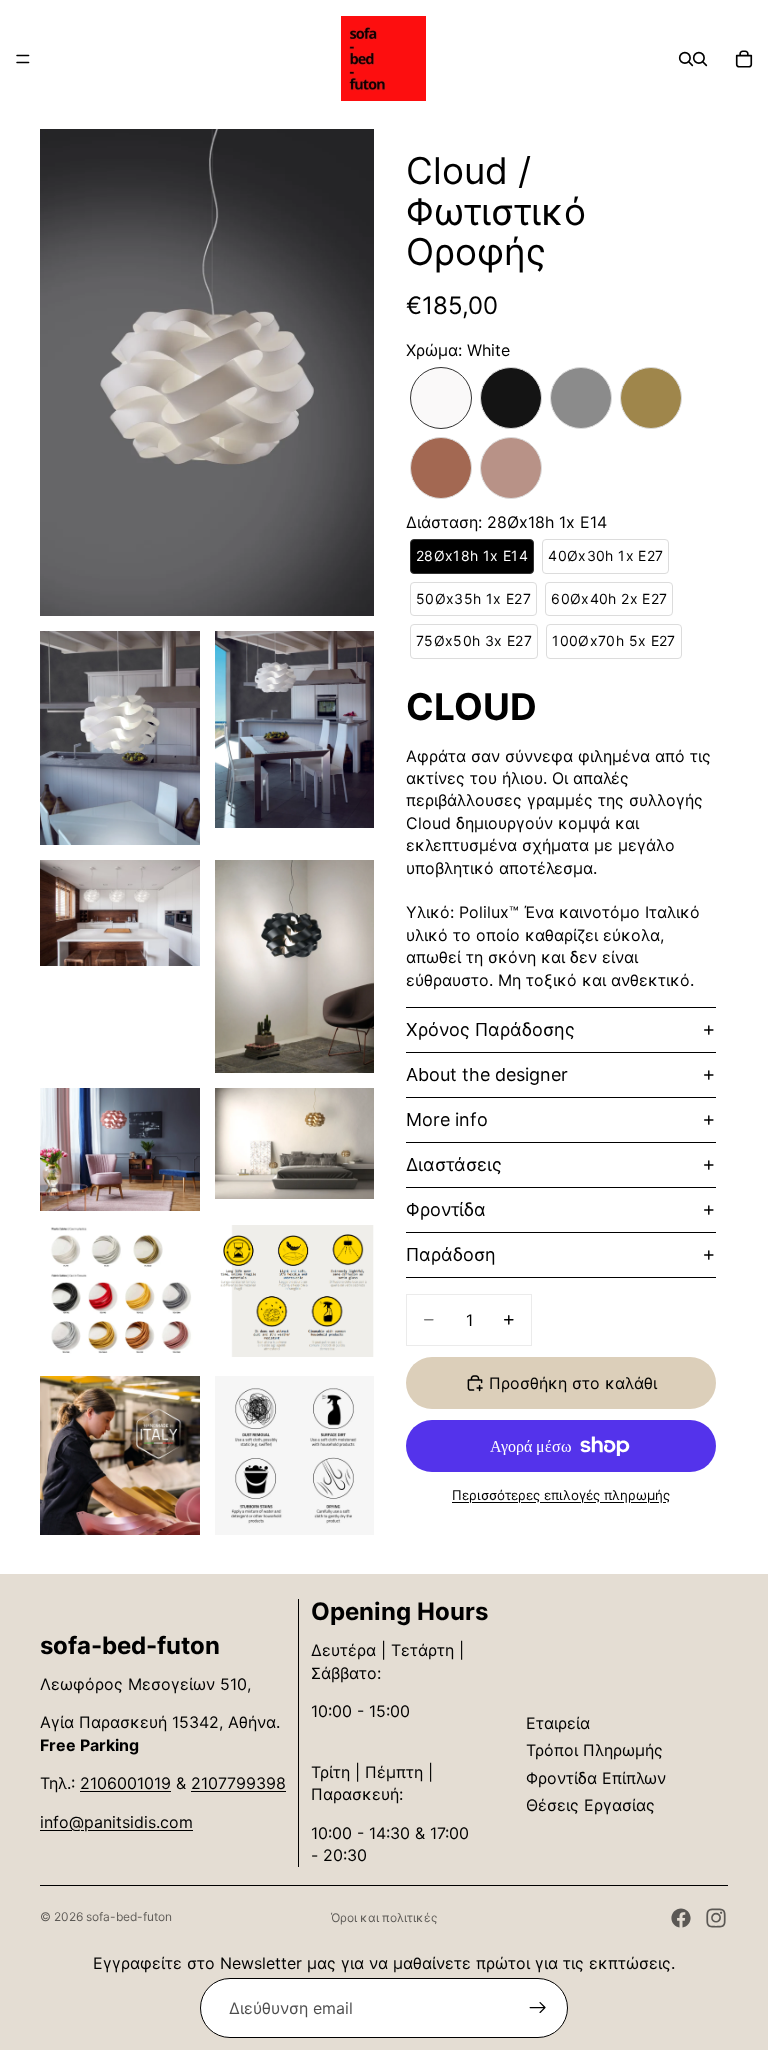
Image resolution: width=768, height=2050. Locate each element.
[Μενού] (23, 59)
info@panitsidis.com (116, 1822)
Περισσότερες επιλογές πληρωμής (561, 1495)
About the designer (487, 1074)
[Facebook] (681, 1918)
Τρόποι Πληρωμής (594, 1750)
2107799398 (238, 1783)
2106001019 (125, 1783)
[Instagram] (716, 1918)
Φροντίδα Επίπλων (596, 1778)
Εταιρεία (558, 1723)
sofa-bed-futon (129, 1916)
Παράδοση (451, 1254)
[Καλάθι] (744, 59)
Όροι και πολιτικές (384, 1917)
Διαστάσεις (454, 1164)
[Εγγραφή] (538, 2008)
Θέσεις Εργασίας (590, 1805)
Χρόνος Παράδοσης (490, 1029)
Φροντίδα (446, 1209)
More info (447, 1119)
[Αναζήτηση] (686, 59)
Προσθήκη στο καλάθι (573, 1383)
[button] (441, 398)
